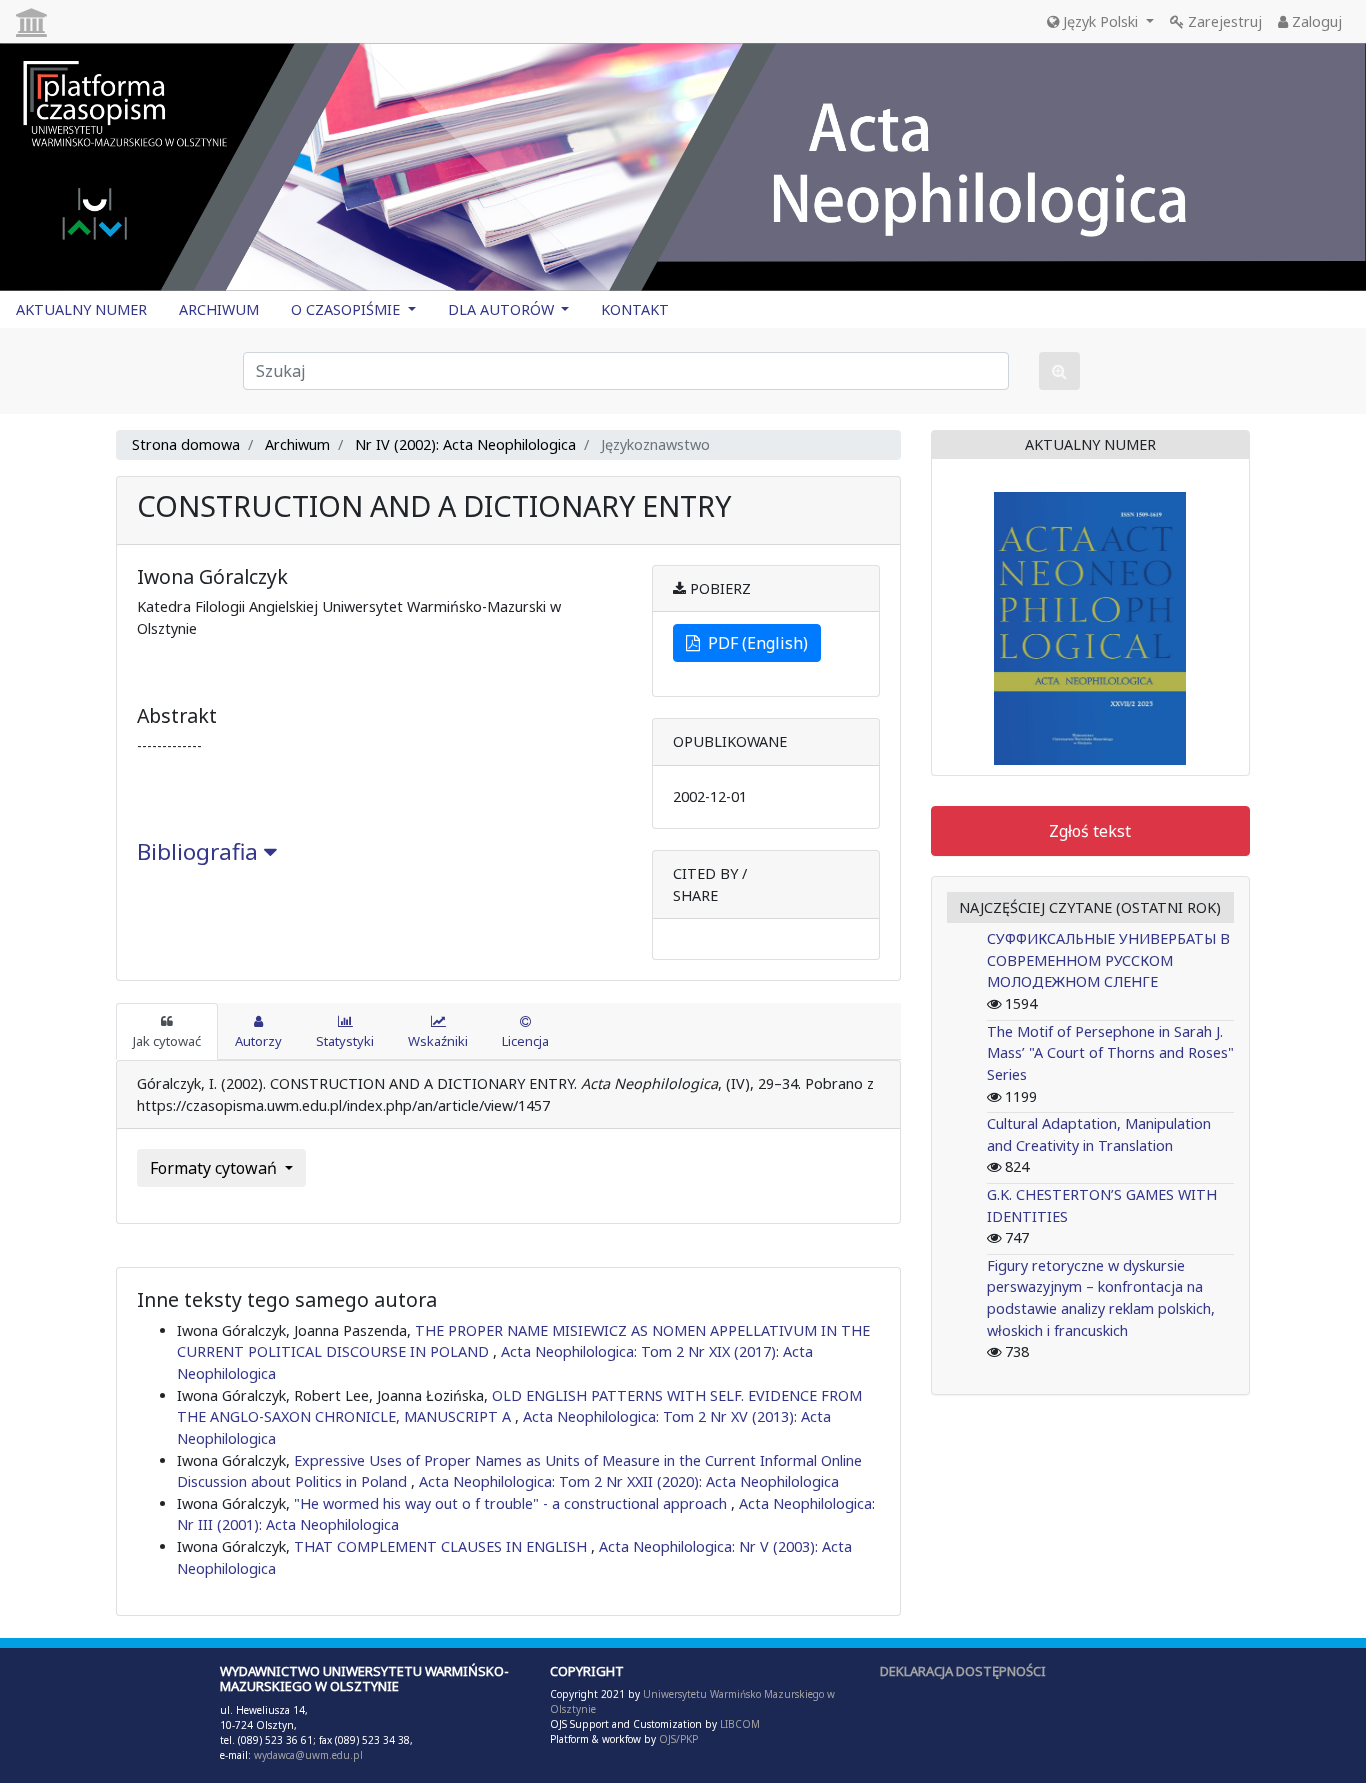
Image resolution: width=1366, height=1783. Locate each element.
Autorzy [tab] (258, 1041)
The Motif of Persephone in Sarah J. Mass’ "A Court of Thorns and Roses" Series (1110, 1053)
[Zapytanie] (1059, 371)
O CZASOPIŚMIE (347, 309)
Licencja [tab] (525, 1041)
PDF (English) (754, 643)
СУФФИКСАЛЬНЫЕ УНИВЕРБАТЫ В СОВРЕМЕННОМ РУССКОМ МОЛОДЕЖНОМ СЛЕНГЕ (1108, 960)
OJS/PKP (677, 1739)
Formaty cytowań (215, 1168)
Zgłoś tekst (1090, 831)
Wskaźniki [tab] (438, 1041)
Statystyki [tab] (345, 1041)
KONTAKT (635, 309)
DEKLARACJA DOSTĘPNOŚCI (963, 1671)
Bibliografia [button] (200, 851)
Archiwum (297, 444)
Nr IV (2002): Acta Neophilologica (465, 444)
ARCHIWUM (219, 309)
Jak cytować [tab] (167, 1041)
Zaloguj (1315, 21)
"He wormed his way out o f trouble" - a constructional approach (512, 1503)
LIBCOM (740, 1724)
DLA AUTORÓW (503, 309)
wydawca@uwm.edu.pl (308, 1755)
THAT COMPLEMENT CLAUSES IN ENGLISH (442, 1546)
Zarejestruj (1223, 21)
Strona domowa (186, 444)
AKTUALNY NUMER (81, 309)
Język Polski (1100, 21)
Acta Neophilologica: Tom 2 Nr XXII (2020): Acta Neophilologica (629, 1481)
